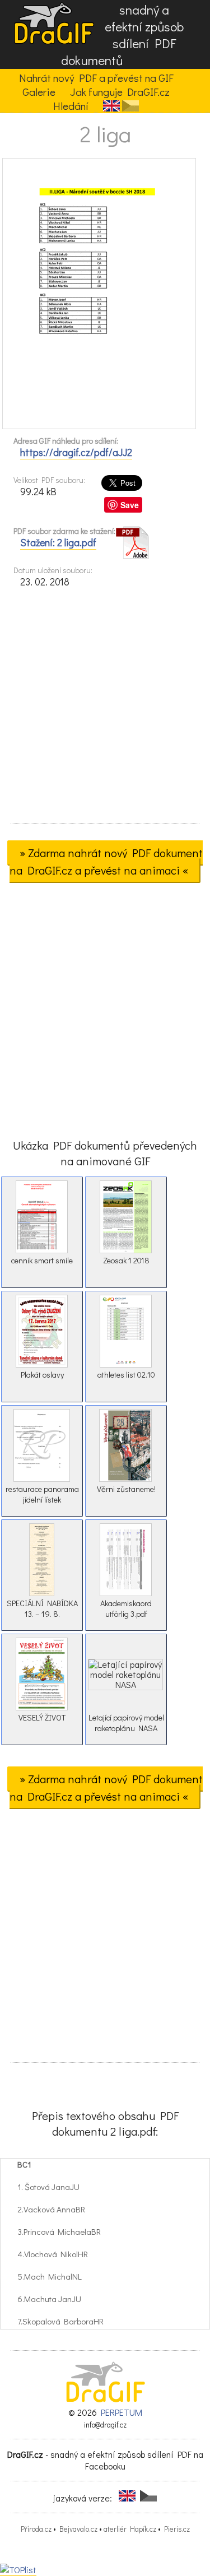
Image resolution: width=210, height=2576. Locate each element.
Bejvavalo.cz (78, 2529)
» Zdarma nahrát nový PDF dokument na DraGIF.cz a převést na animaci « (106, 861)
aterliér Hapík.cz (130, 2529)
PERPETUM (122, 2412)
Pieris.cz (177, 2529)
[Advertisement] (105, 709)
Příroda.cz (36, 2529)
